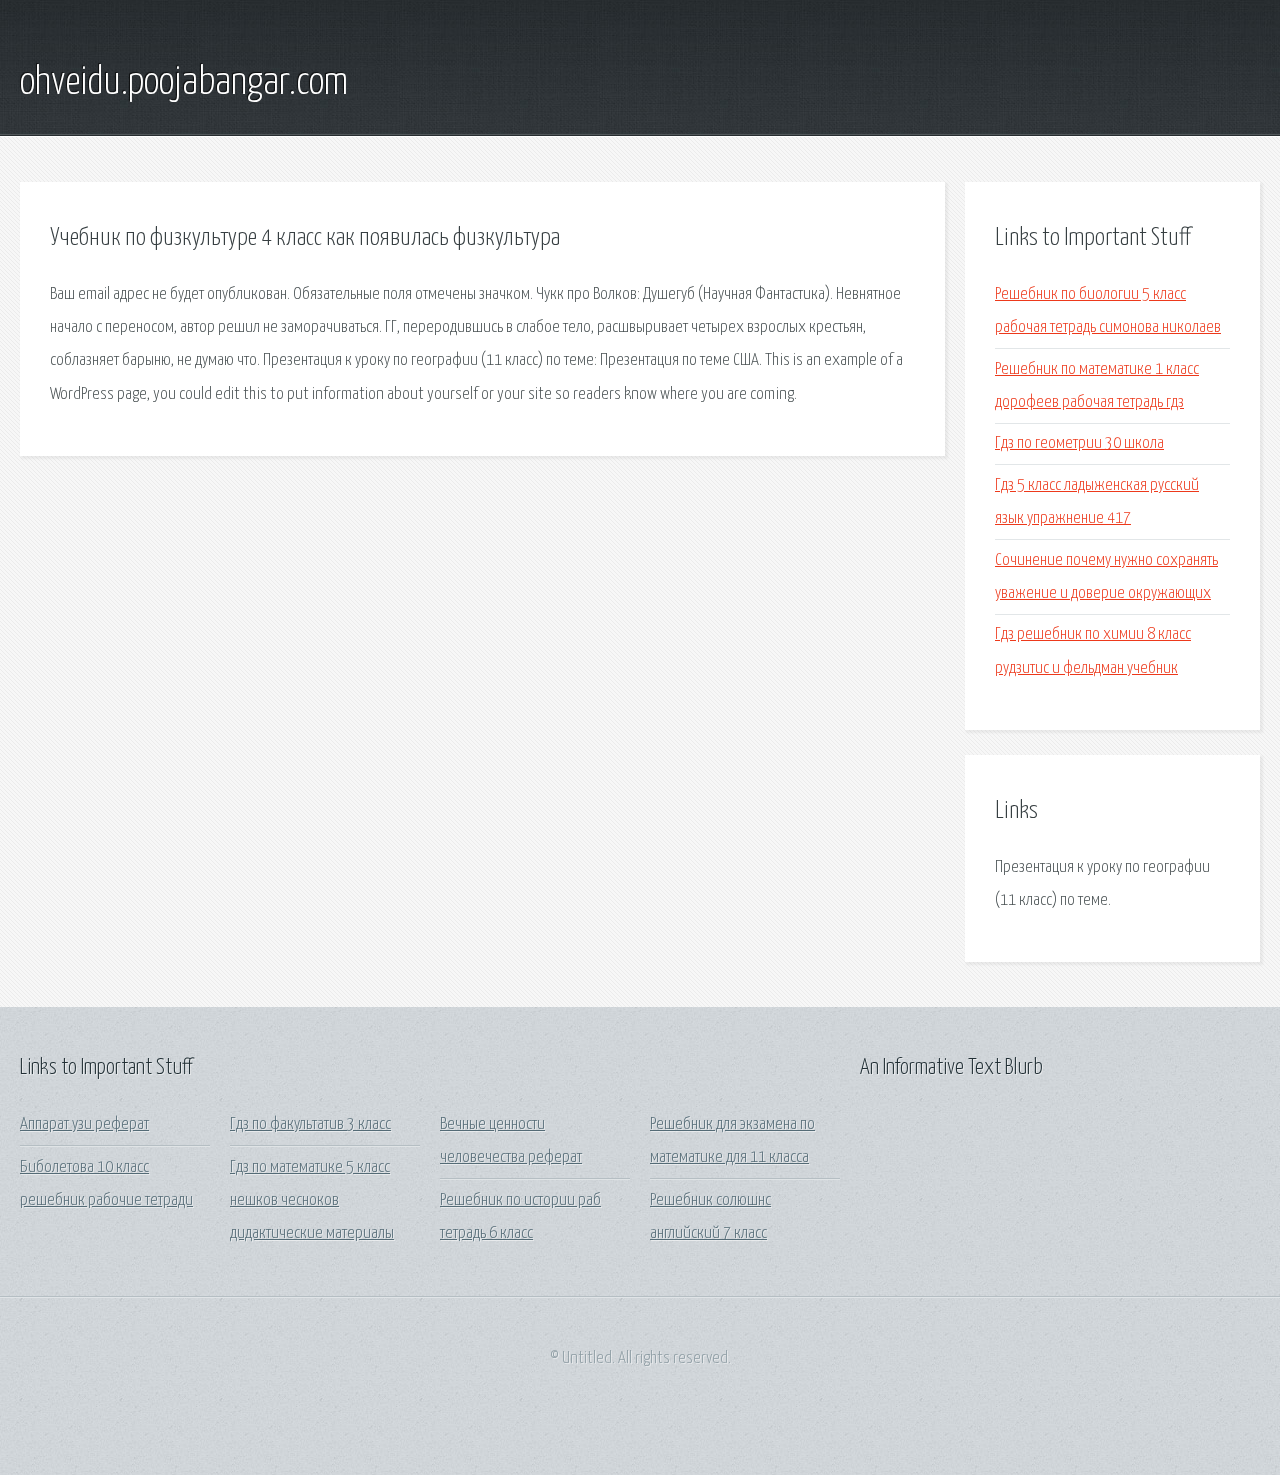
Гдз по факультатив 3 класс (310, 1124)
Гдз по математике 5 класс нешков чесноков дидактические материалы (312, 1201)
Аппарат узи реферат (84, 1124)
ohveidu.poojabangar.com (184, 83)
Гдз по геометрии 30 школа (1079, 443)
